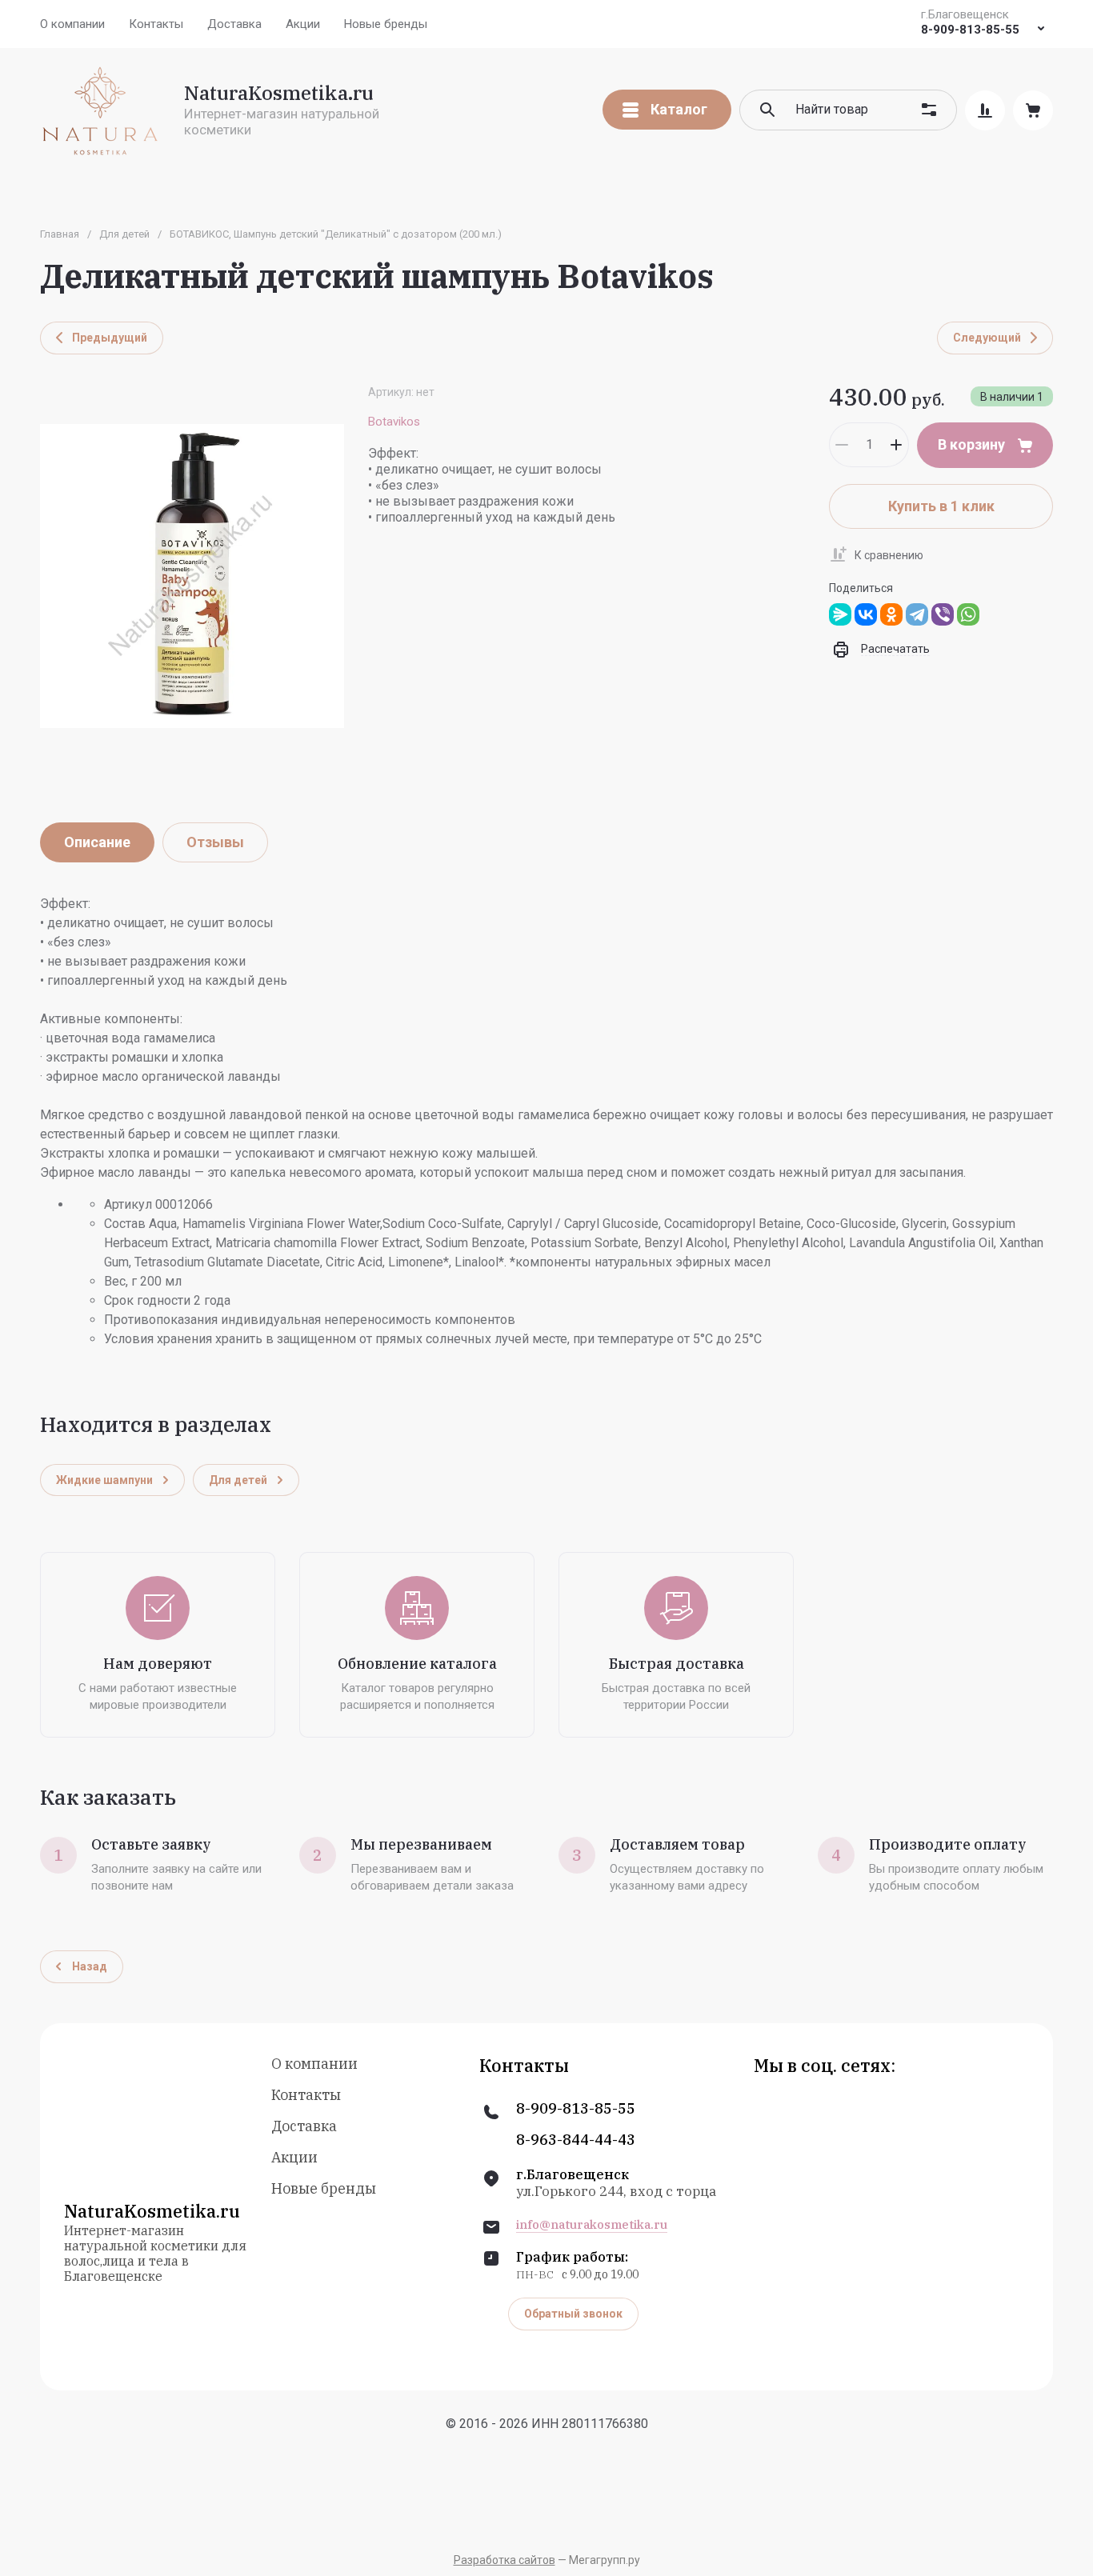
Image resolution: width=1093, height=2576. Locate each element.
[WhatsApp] (968, 614)
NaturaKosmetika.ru (279, 93)
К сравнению (889, 555)
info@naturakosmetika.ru (592, 2225)
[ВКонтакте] (866, 614)
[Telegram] (917, 614)
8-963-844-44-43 (576, 2140)
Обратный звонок (573, 2314)
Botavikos (394, 422)
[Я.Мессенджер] (840, 614)
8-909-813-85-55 (970, 30)
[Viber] (943, 614)
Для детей (124, 234)
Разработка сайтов (504, 2560)
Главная (60, 234)
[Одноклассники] (891, 614)
